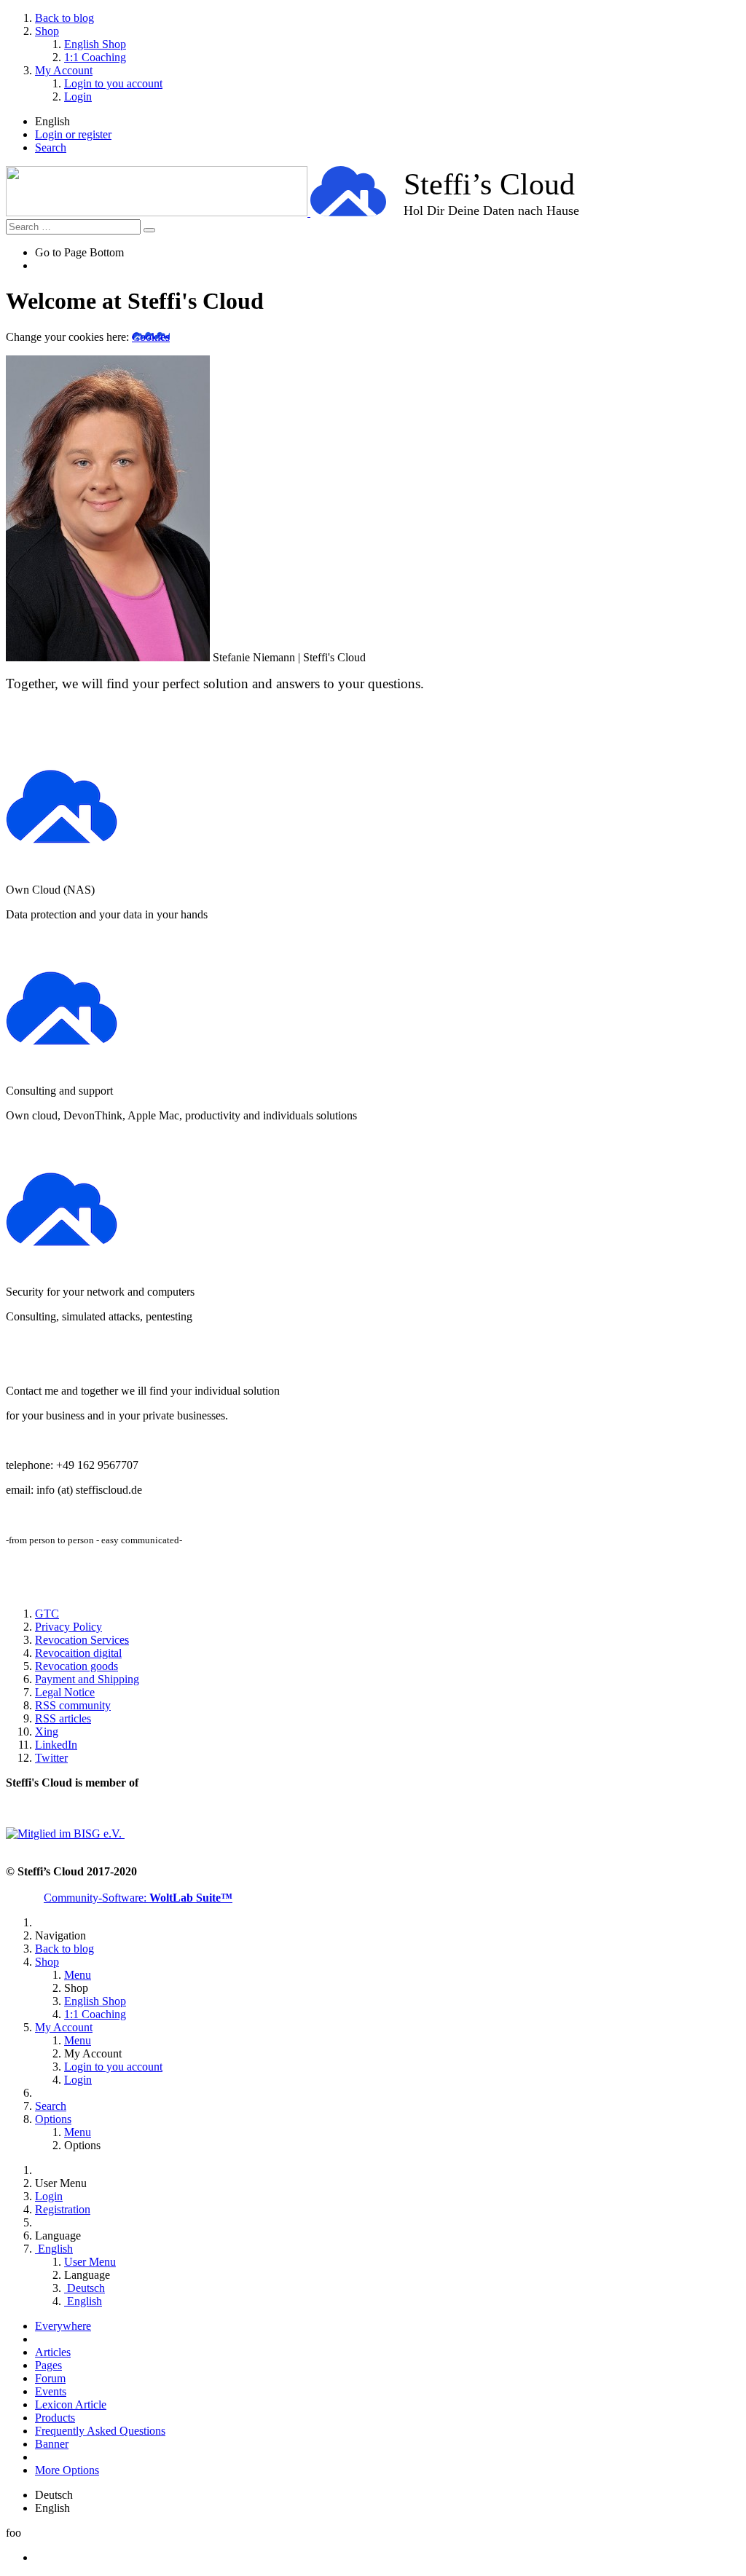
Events (51, 2391)
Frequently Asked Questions (100, 2431)
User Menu (90, 2262)
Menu (78, 1975)
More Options (67, 2470)
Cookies (151, 337)
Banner (52, 2444)
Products (55, 2418)
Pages (48, 2365)
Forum (50, 2378)
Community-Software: (138, 1898)
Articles (53, 2352)
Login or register (73, 134)
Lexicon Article (71, 2404)
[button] (373, 58)
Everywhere (63, 2326)
